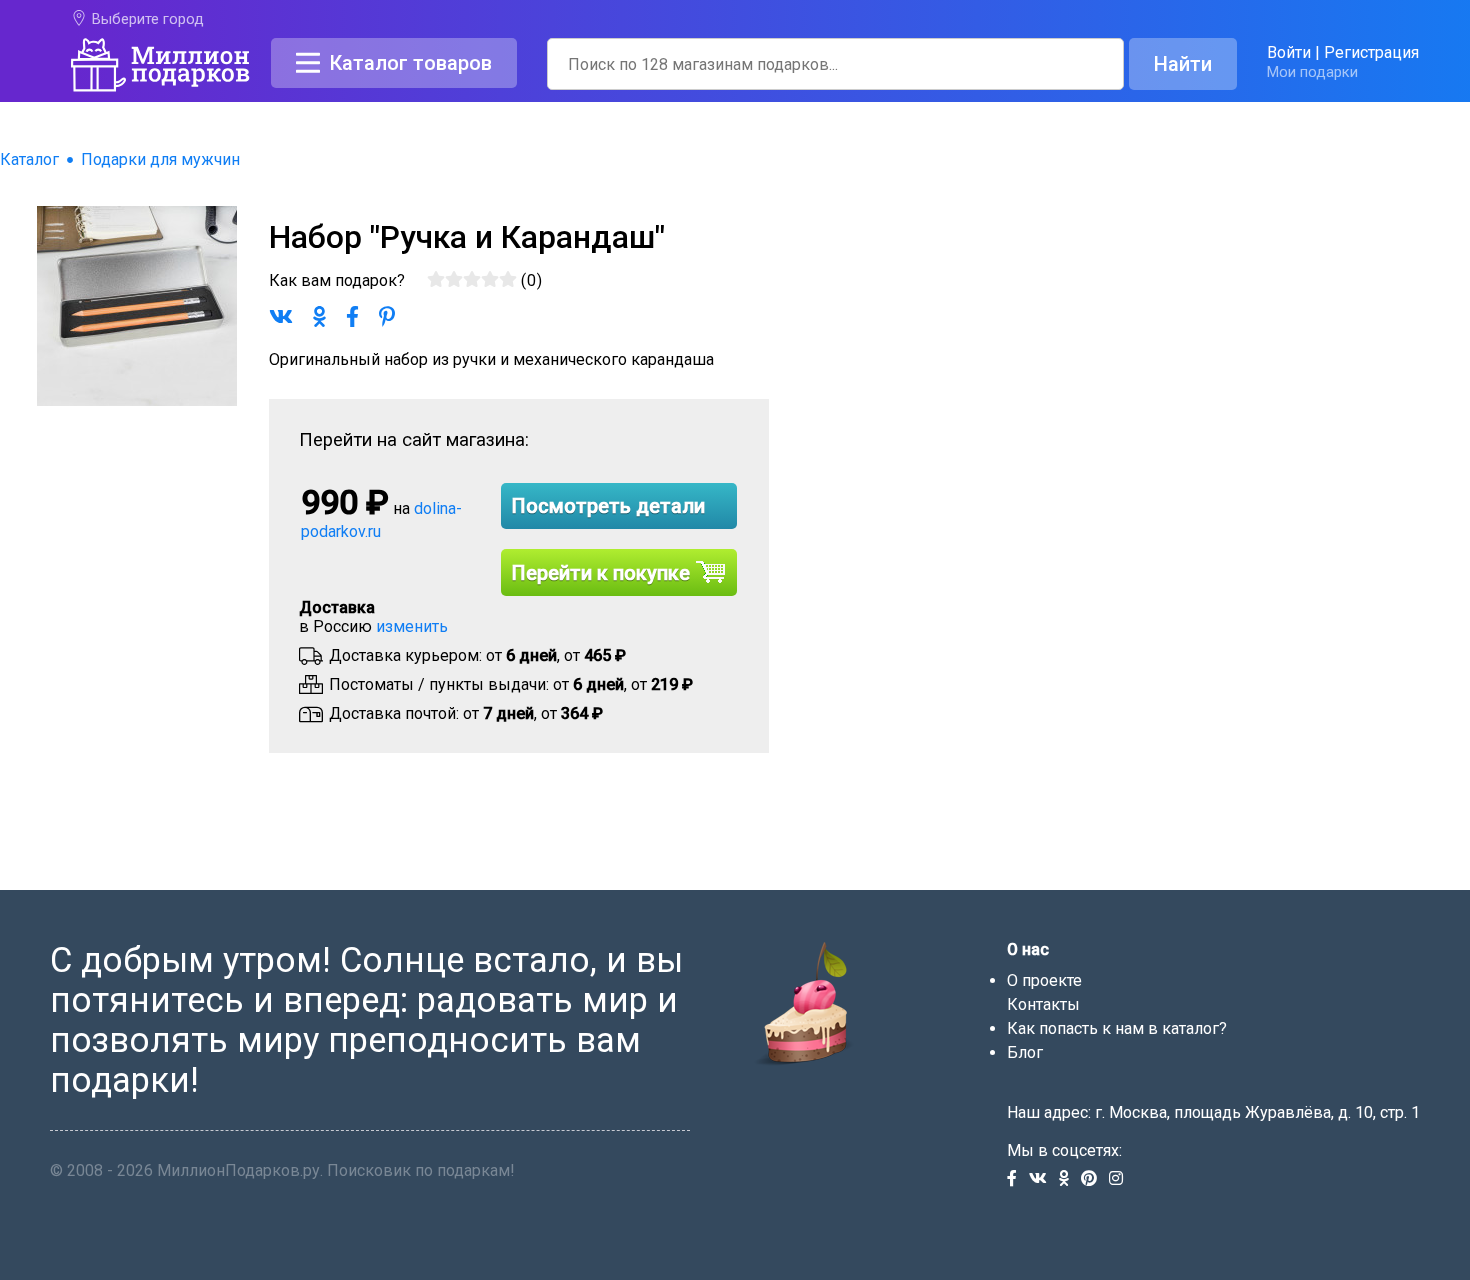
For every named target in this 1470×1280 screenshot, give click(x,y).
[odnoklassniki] (1070, 1179)
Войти (1289, 52)
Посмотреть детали (608, 506)
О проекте (1044, 980)
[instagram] (1120, 1179)
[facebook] (1018, 1179)
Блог (1025, 1052)
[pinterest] (1095, 1179)
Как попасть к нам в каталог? (1117, 1028)
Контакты (1043, 1004)
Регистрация (1371, 52)
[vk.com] (1044, 1179)
